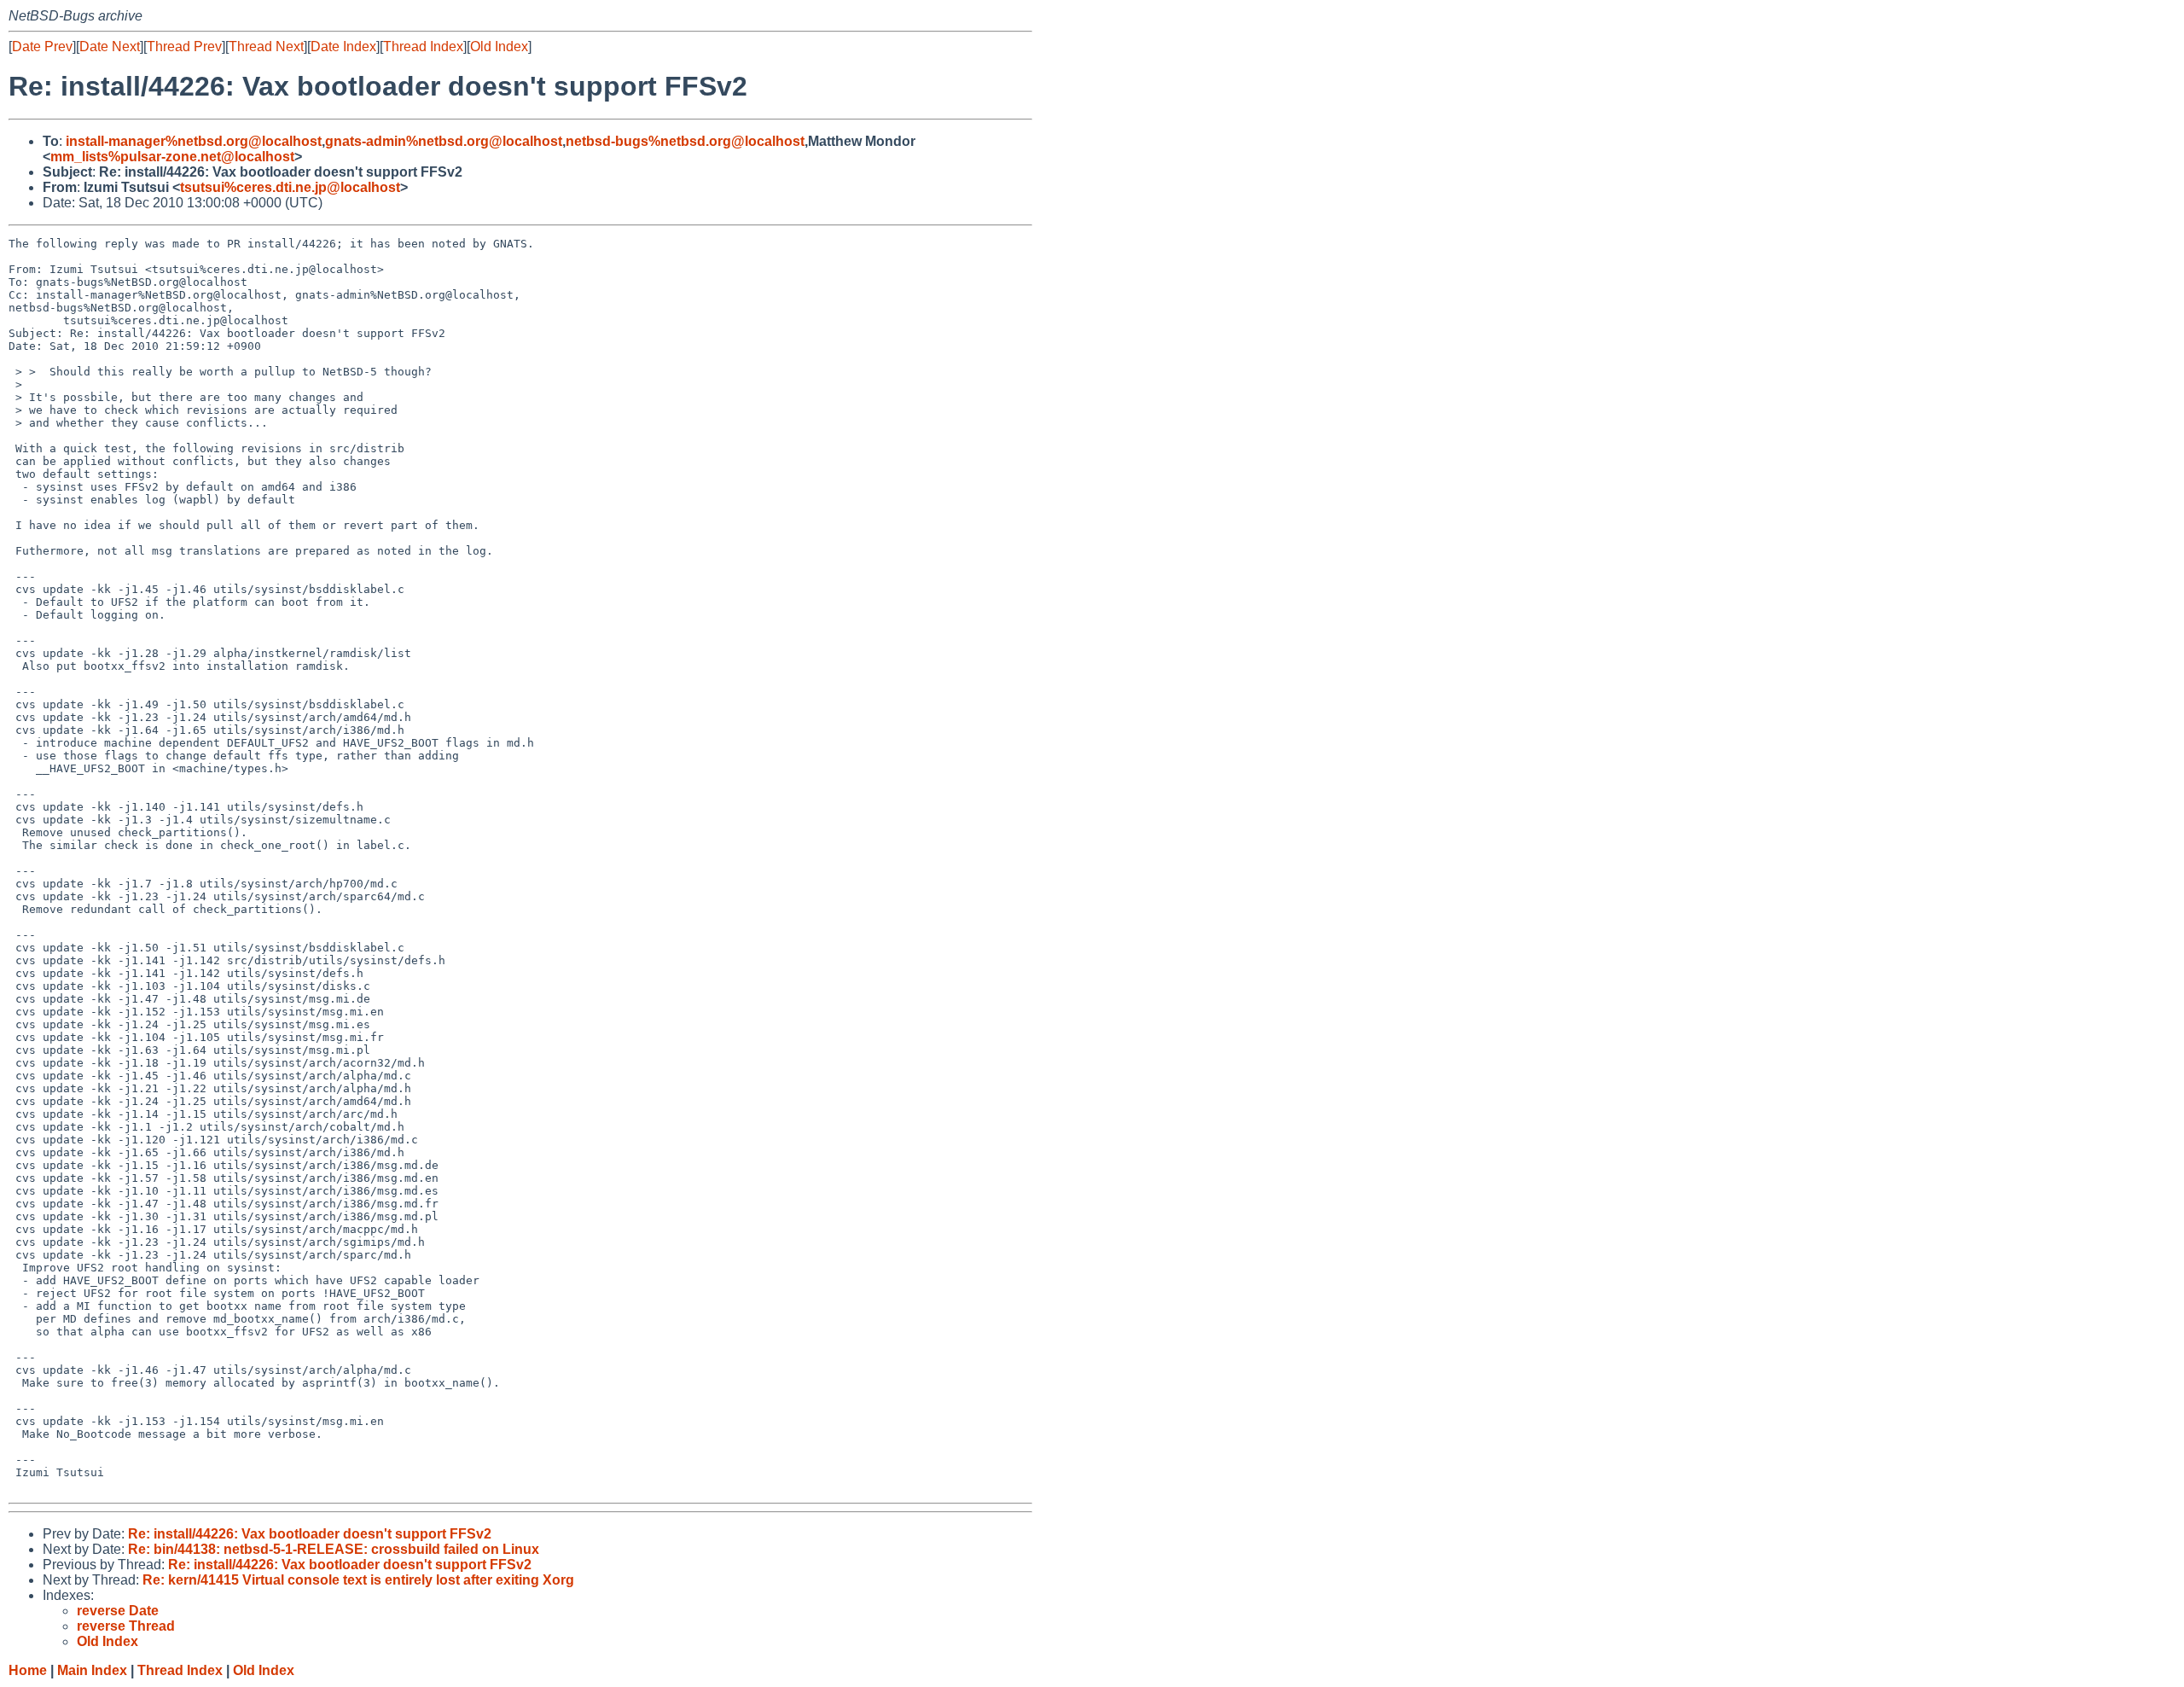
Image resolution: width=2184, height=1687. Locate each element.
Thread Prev (184, 47)
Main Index (92, 1670)
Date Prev (42, 47)
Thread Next (266, 47)
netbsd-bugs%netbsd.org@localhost (685, 141)
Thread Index (423, 47)
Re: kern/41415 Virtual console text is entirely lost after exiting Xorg (358, 1580)
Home (28, 1670)
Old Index (499, 47)
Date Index (343, 47)
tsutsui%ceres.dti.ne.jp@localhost (290, 187)
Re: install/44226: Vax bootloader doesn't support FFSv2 (310, 1534)
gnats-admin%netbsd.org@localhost (444, 141)
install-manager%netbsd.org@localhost (194, 141)
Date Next (110, 47)
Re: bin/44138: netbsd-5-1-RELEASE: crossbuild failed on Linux (334, 1549)
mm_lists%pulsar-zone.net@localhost (172, 157)
